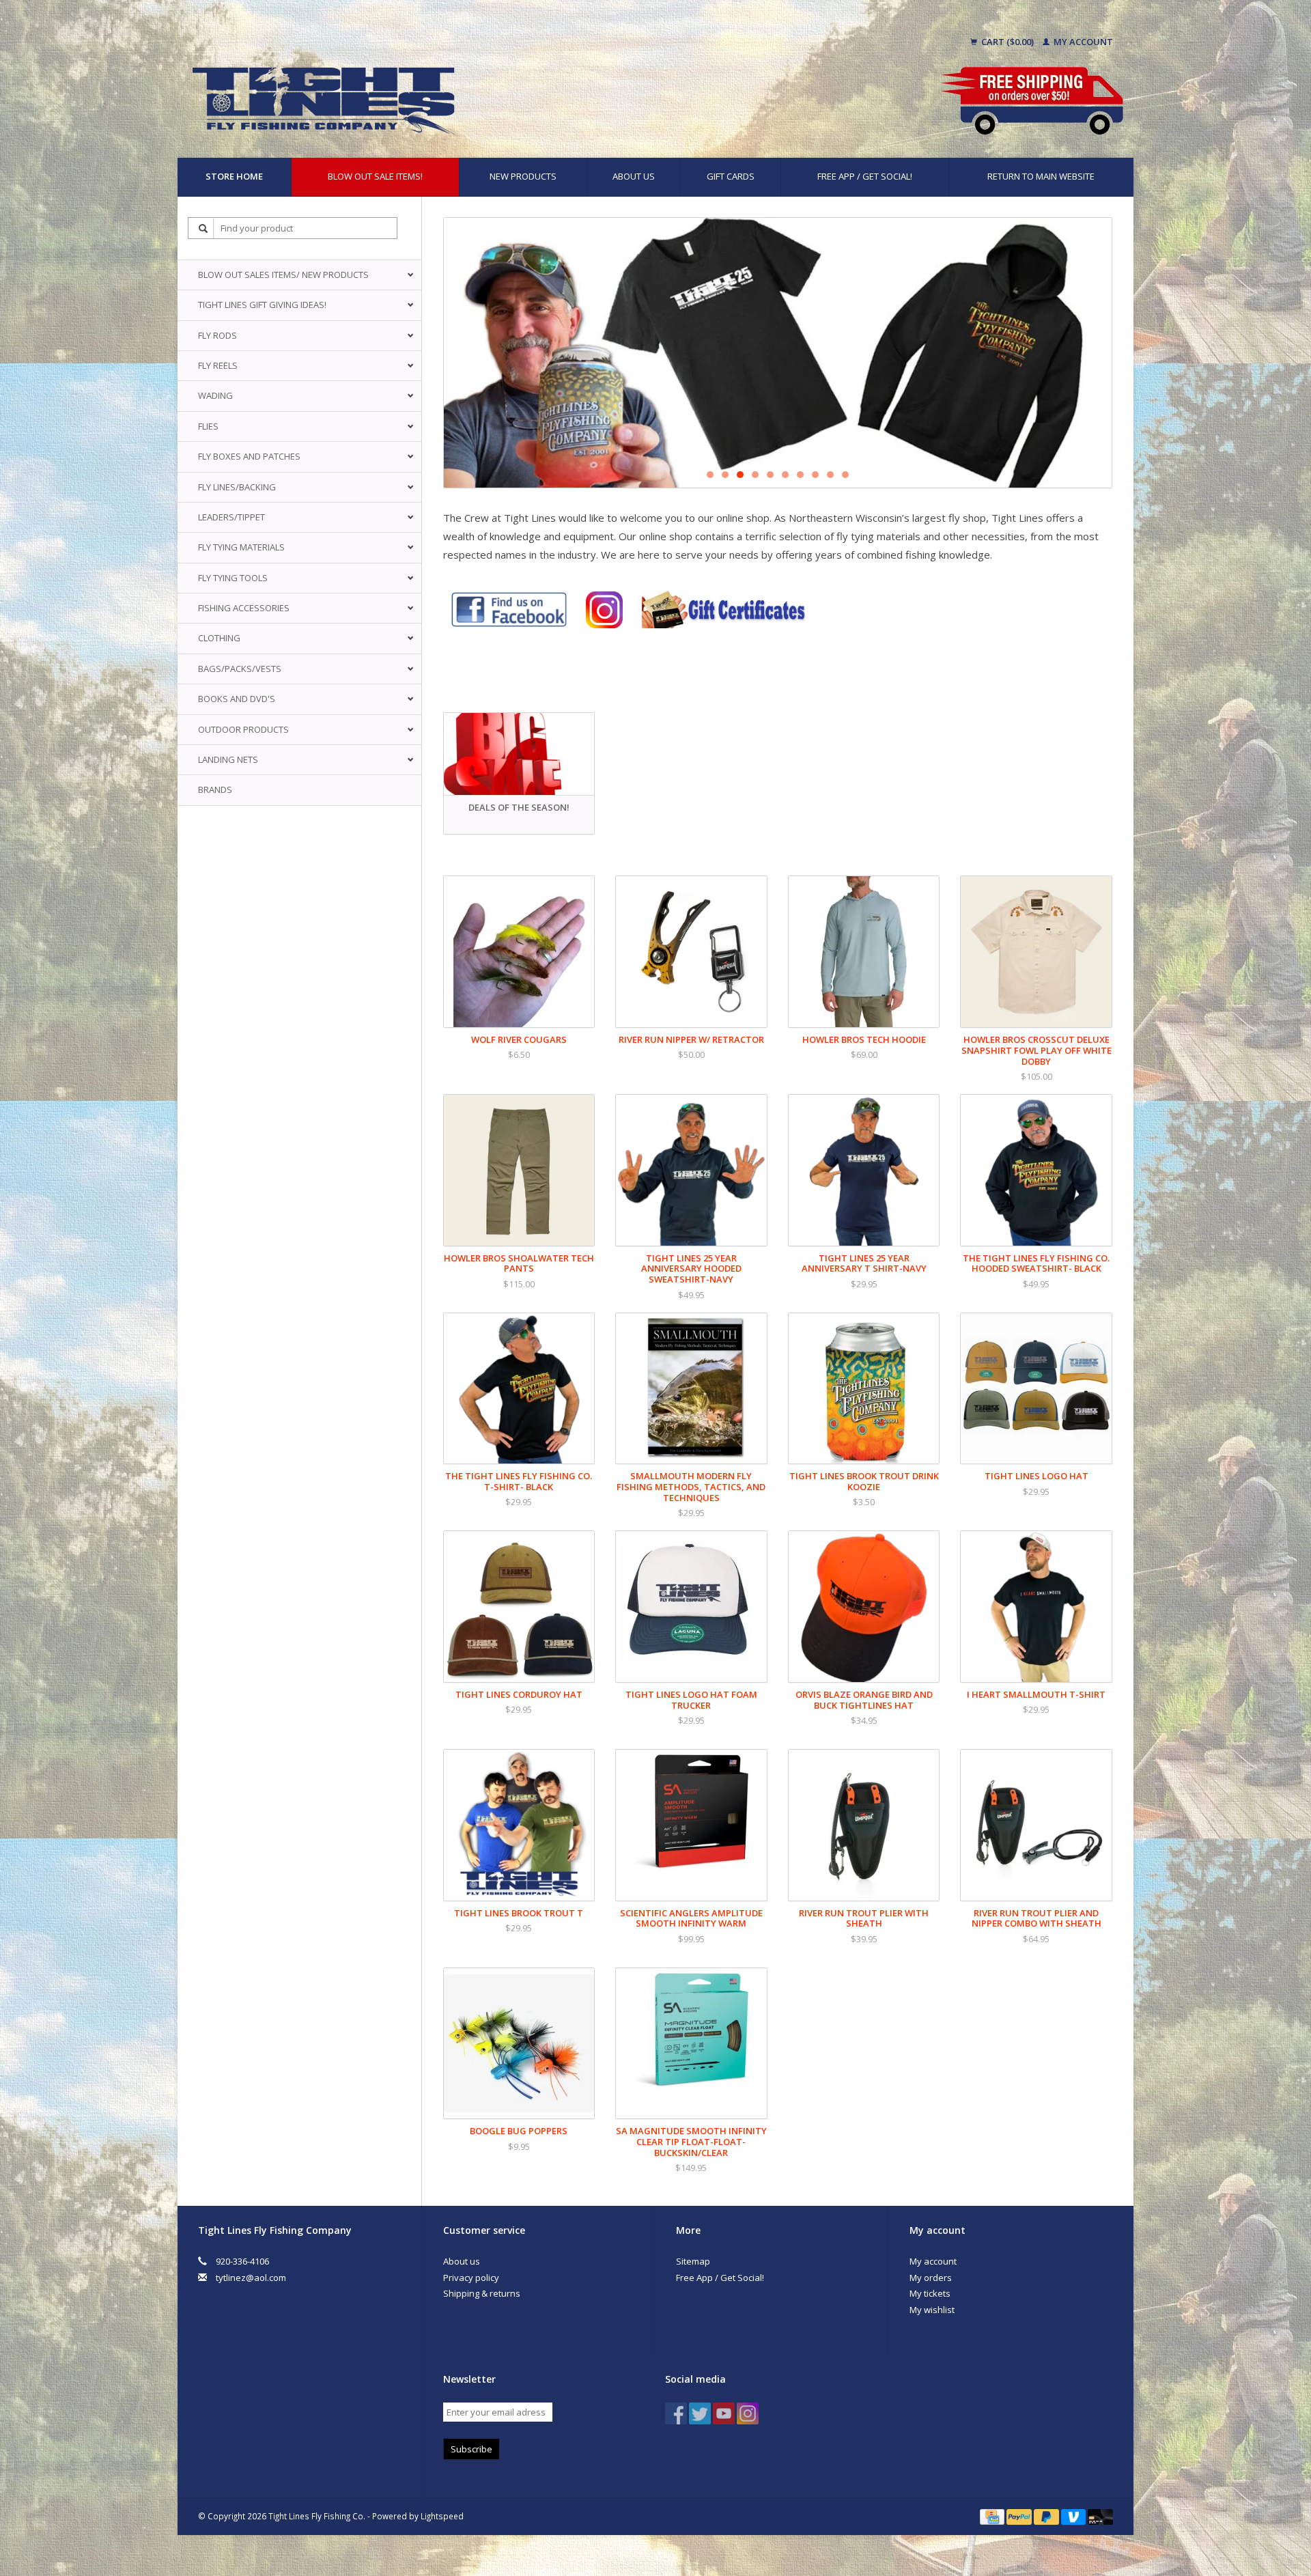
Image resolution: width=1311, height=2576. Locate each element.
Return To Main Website (1041, 176)
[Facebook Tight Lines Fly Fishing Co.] (676, 2413)
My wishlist (932, 2310)
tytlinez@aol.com (251, 2278)
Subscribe (471, 2449)
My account (1082, 42)
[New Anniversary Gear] (778, 353)
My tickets (930, 2293)
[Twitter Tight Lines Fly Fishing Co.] (700, 2413)
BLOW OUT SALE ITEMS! (375, 176)
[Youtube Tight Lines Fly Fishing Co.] (724, 2413)
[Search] (203, 228)
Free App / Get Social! (865, 176)
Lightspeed (442, 2516)
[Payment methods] (993, 2516)
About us (634, 176)
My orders (931, 2278)
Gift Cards (731, 176)
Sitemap (693, 2261)
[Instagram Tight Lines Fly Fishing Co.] (748, 2413)
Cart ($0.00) (1007, 42)
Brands (215, 789)
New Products (523, 176)
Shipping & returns (482, 2293)
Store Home (234, 176)
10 (845, 475)
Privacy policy (471, 2278)
